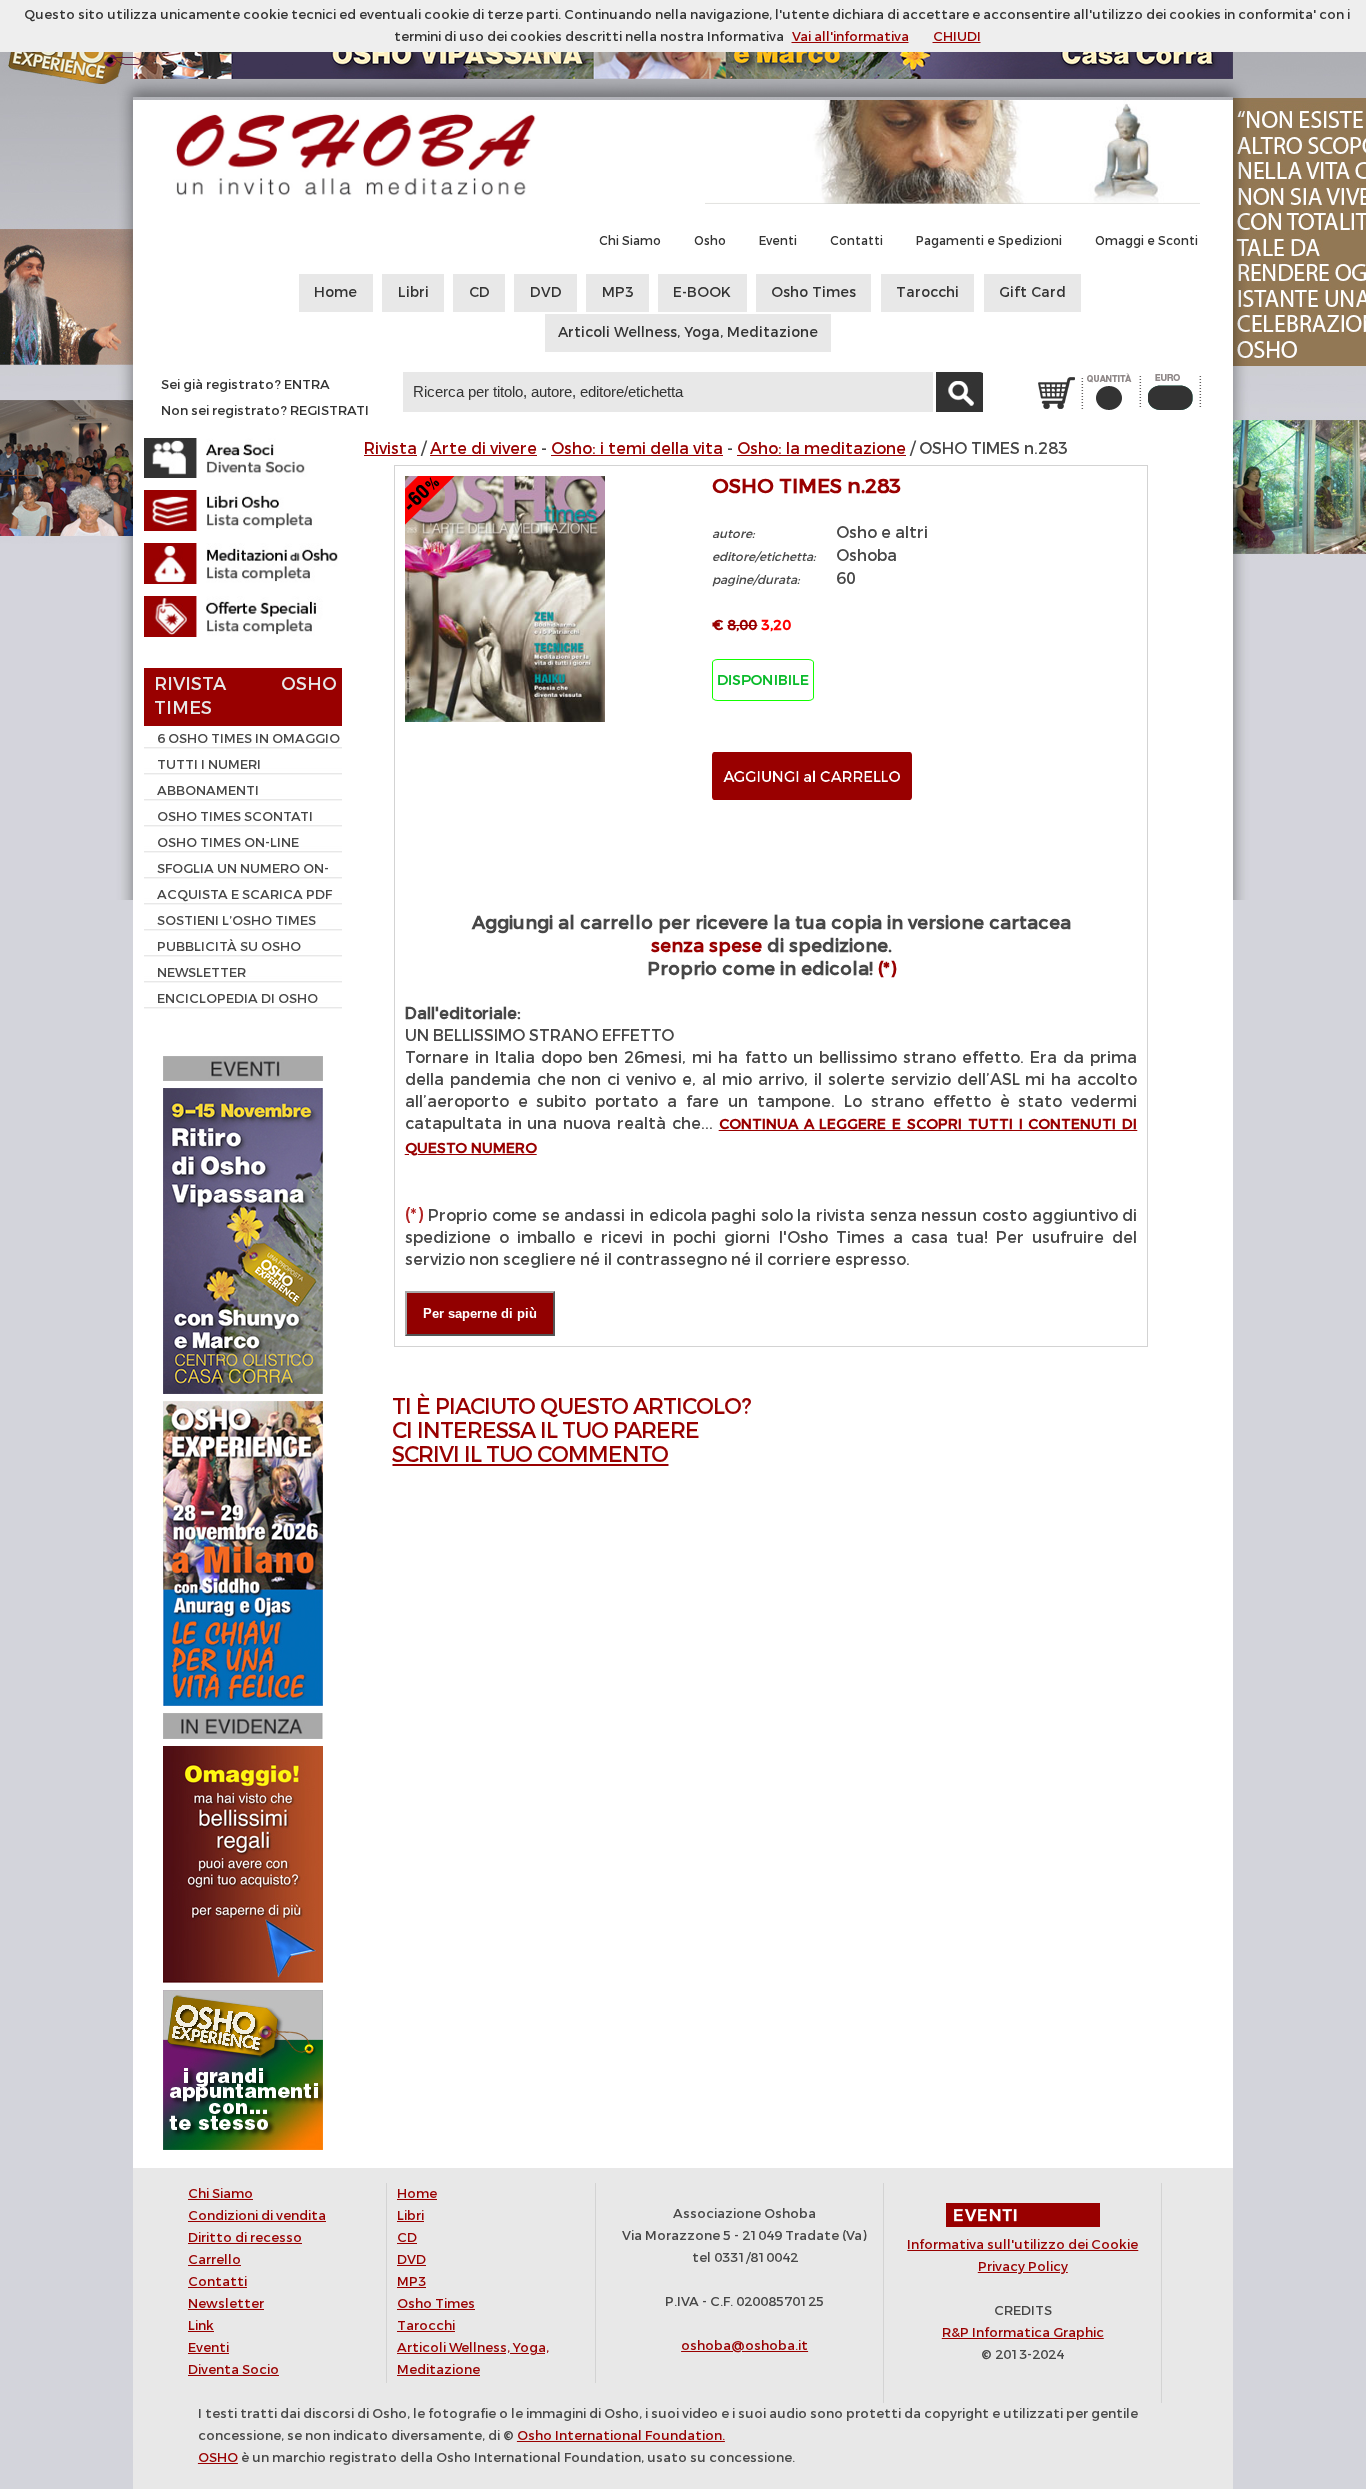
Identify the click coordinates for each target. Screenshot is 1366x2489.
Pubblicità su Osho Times (222, 949)
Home (335, 292)
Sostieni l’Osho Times (236, 920)
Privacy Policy (1023, 2266)
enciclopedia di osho (237, 998)
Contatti (856, 241)
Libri (413, 292)
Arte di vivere (483, 448)
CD (479, 292)
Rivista (390, 448)
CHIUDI (957, 36)
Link (201, 2325)
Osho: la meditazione (821, 448)
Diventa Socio (233, 2369)
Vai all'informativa (850, 36)
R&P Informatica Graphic (1023, 2332)
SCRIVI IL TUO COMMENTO (530, 1454)
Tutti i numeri (209, 764)
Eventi (778, 241)
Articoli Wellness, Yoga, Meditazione (688, 332)
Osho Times (813, 292)
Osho (710, 241)
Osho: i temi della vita (637, 448)
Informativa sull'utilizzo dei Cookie (1022, 2244)
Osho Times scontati (235, 816)
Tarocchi (927, 292)
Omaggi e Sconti (1146, 241)
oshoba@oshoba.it (744, 2345)
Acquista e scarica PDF (244, 894)
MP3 (618, 292)
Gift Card (1032, 292)
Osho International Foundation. (621, 2435)
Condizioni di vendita (257, 2215)
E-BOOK (702, 292)
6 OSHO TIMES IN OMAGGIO (248, 738)
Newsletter (201, 972)
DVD (546, 292)
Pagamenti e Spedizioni (989, 241)
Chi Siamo (630, 241)
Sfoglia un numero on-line (236, 871)
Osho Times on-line (228, 842)
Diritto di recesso (245, 2237)
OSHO (218, 2457)
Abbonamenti (208, 790)
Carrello (214, 2259)
